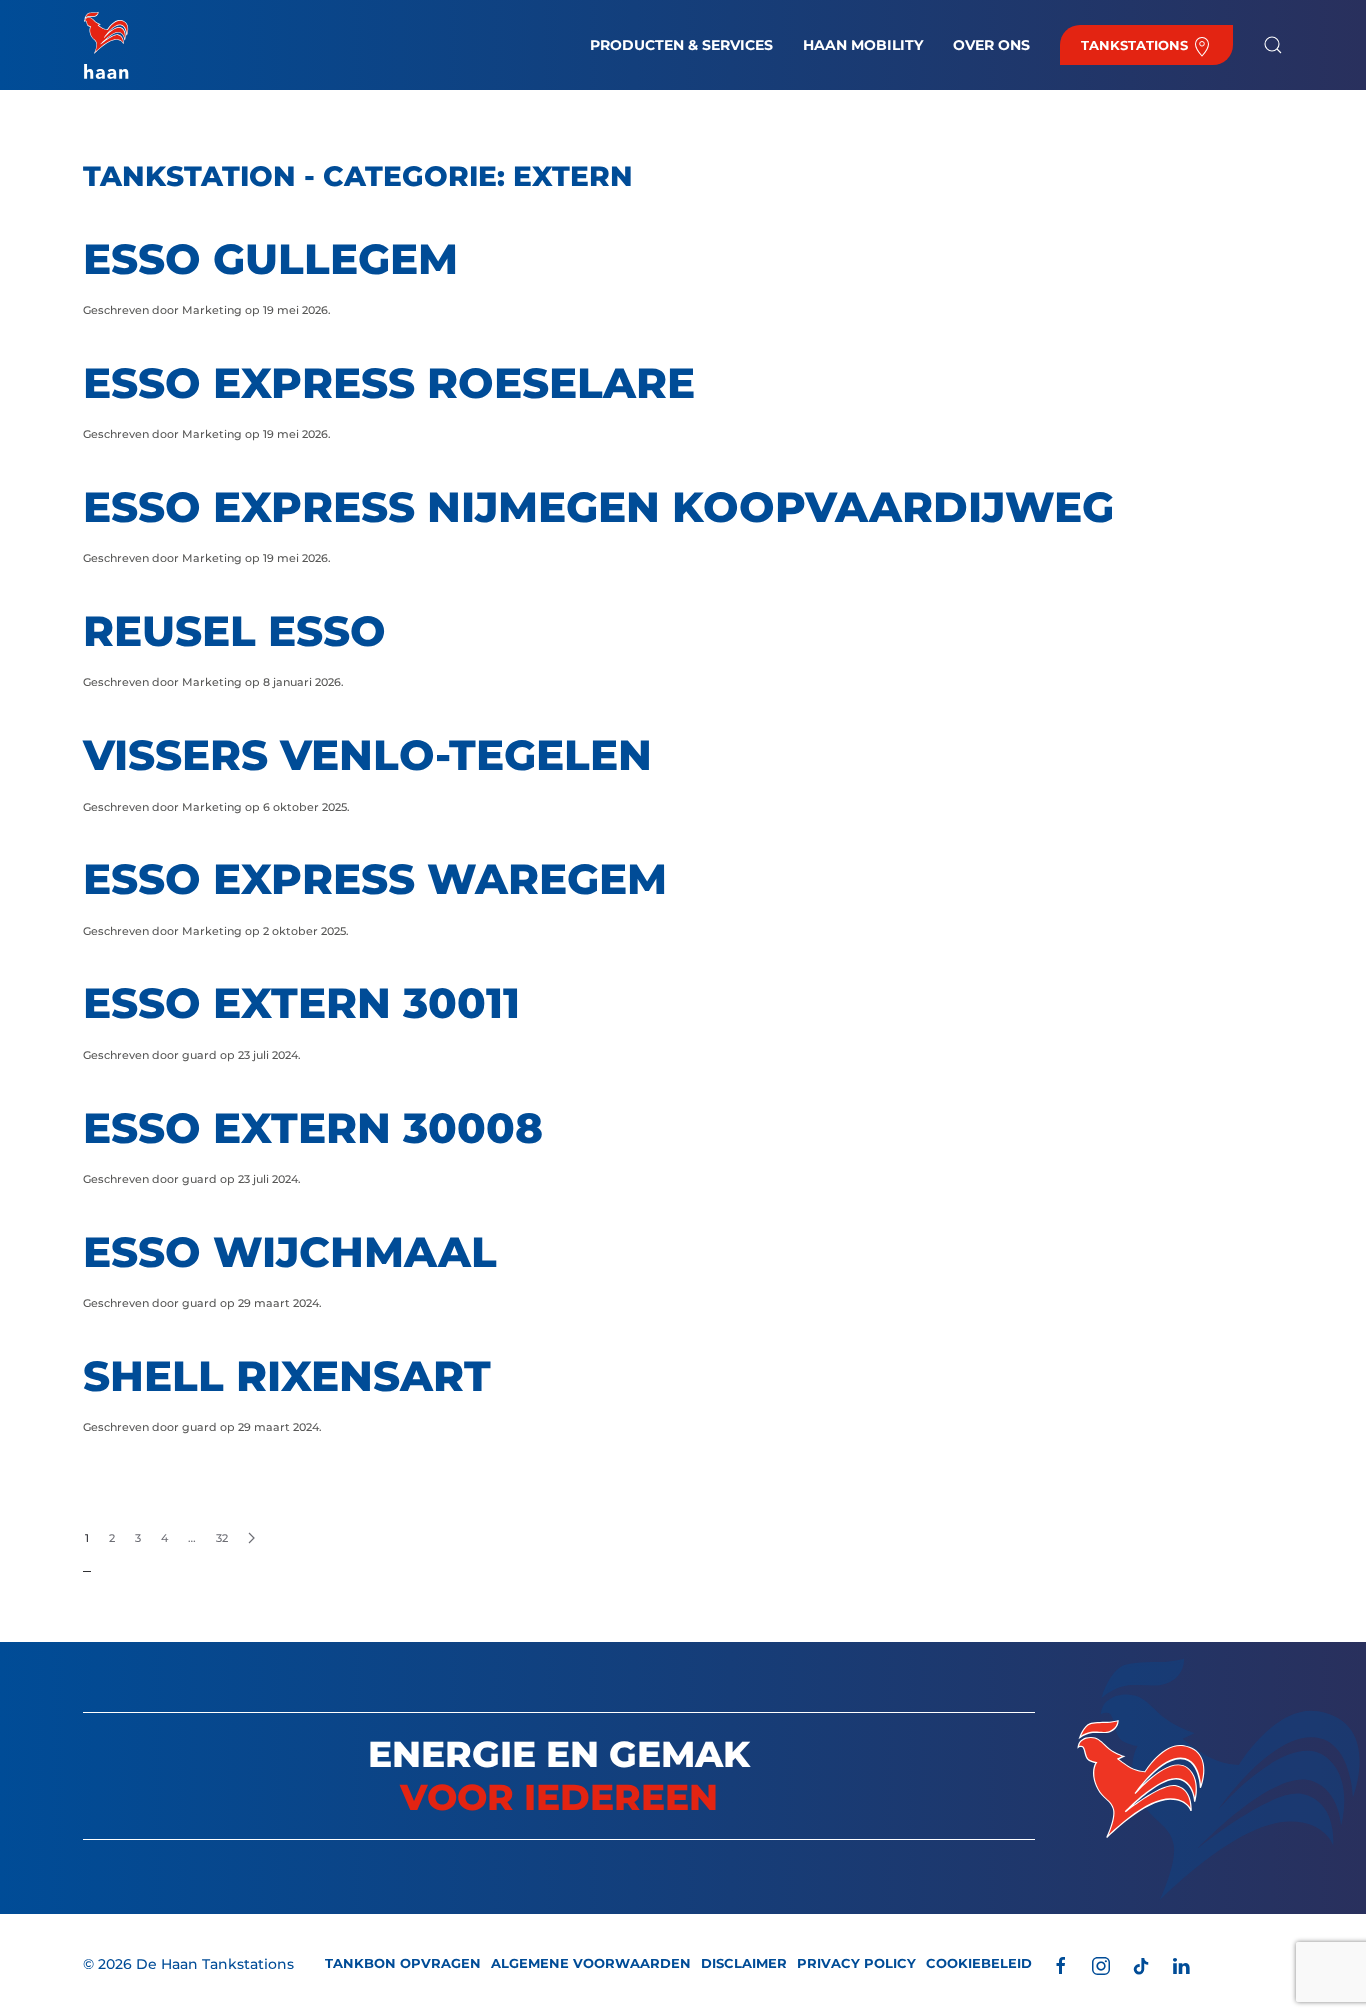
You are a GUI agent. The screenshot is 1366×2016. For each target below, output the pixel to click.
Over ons (991, 45)
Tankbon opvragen (403, 1963)
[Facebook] (1061, 1964)
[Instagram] (1101, 1964)
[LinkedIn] (1181, 1964)
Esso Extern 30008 (313, 1128)
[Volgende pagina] (251, 1538)
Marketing (212, 310)
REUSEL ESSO (234, 631)
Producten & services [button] (681, 45)
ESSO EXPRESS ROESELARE (389, 383)
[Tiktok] (1141, 1964)
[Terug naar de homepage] (106, 45)
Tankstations (1136, 45)
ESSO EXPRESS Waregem (375, 879)
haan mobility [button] (863, 45)
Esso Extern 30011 (301, 1003)
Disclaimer (744, 1963)
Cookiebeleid (979, 1963)
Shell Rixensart (287, 1376)
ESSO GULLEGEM (270, 259)
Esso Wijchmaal (290, 1252)
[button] (1273, 45)
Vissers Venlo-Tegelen (367, 755)
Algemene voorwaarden (591, 1963)
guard (199, 1055)
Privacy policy (856, 1963)
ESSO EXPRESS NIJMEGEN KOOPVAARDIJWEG (598, 507)
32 (222, 1538)
